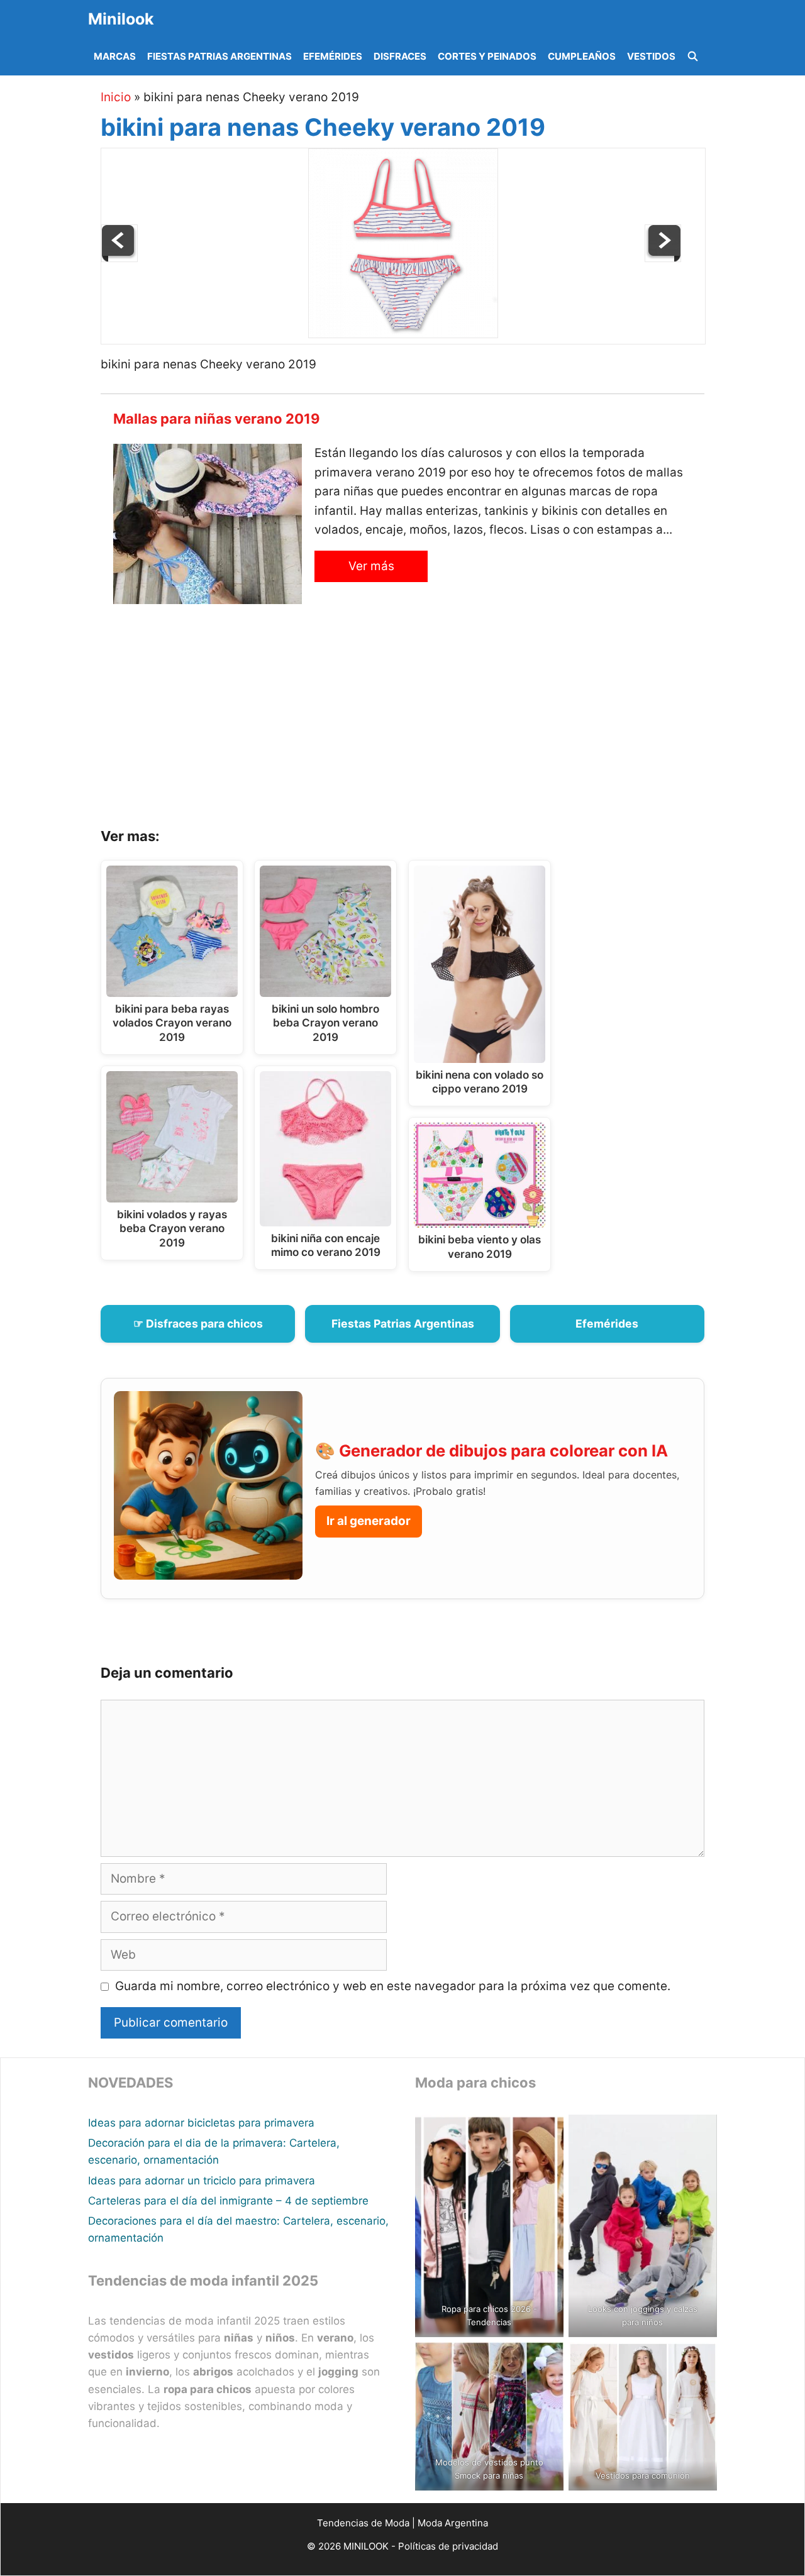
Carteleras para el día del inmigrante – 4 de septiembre (228, 2201)
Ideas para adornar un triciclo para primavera (202, 2181)
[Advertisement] (418, 720)
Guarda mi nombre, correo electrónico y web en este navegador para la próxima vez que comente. (393, 1986)
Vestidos (651, 56)
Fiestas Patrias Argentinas (219, 56)
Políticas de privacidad (448, 2546)
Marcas (115, 56)
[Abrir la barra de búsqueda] (693, 57)
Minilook (121, 19)
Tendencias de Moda (363, 2523)
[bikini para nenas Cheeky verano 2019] (403, 334)
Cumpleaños (582, 56)
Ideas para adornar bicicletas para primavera (201, 2123)
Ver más (371, 566)
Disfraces (400, 56)
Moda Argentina (453, 2523)
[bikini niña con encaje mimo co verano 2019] (119, 258)
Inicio (116, 97)
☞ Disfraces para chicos (198, 1324)
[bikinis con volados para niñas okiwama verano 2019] (663, 258)
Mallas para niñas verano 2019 (217, 419)
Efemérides (333, 56)
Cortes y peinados (487, 56)
